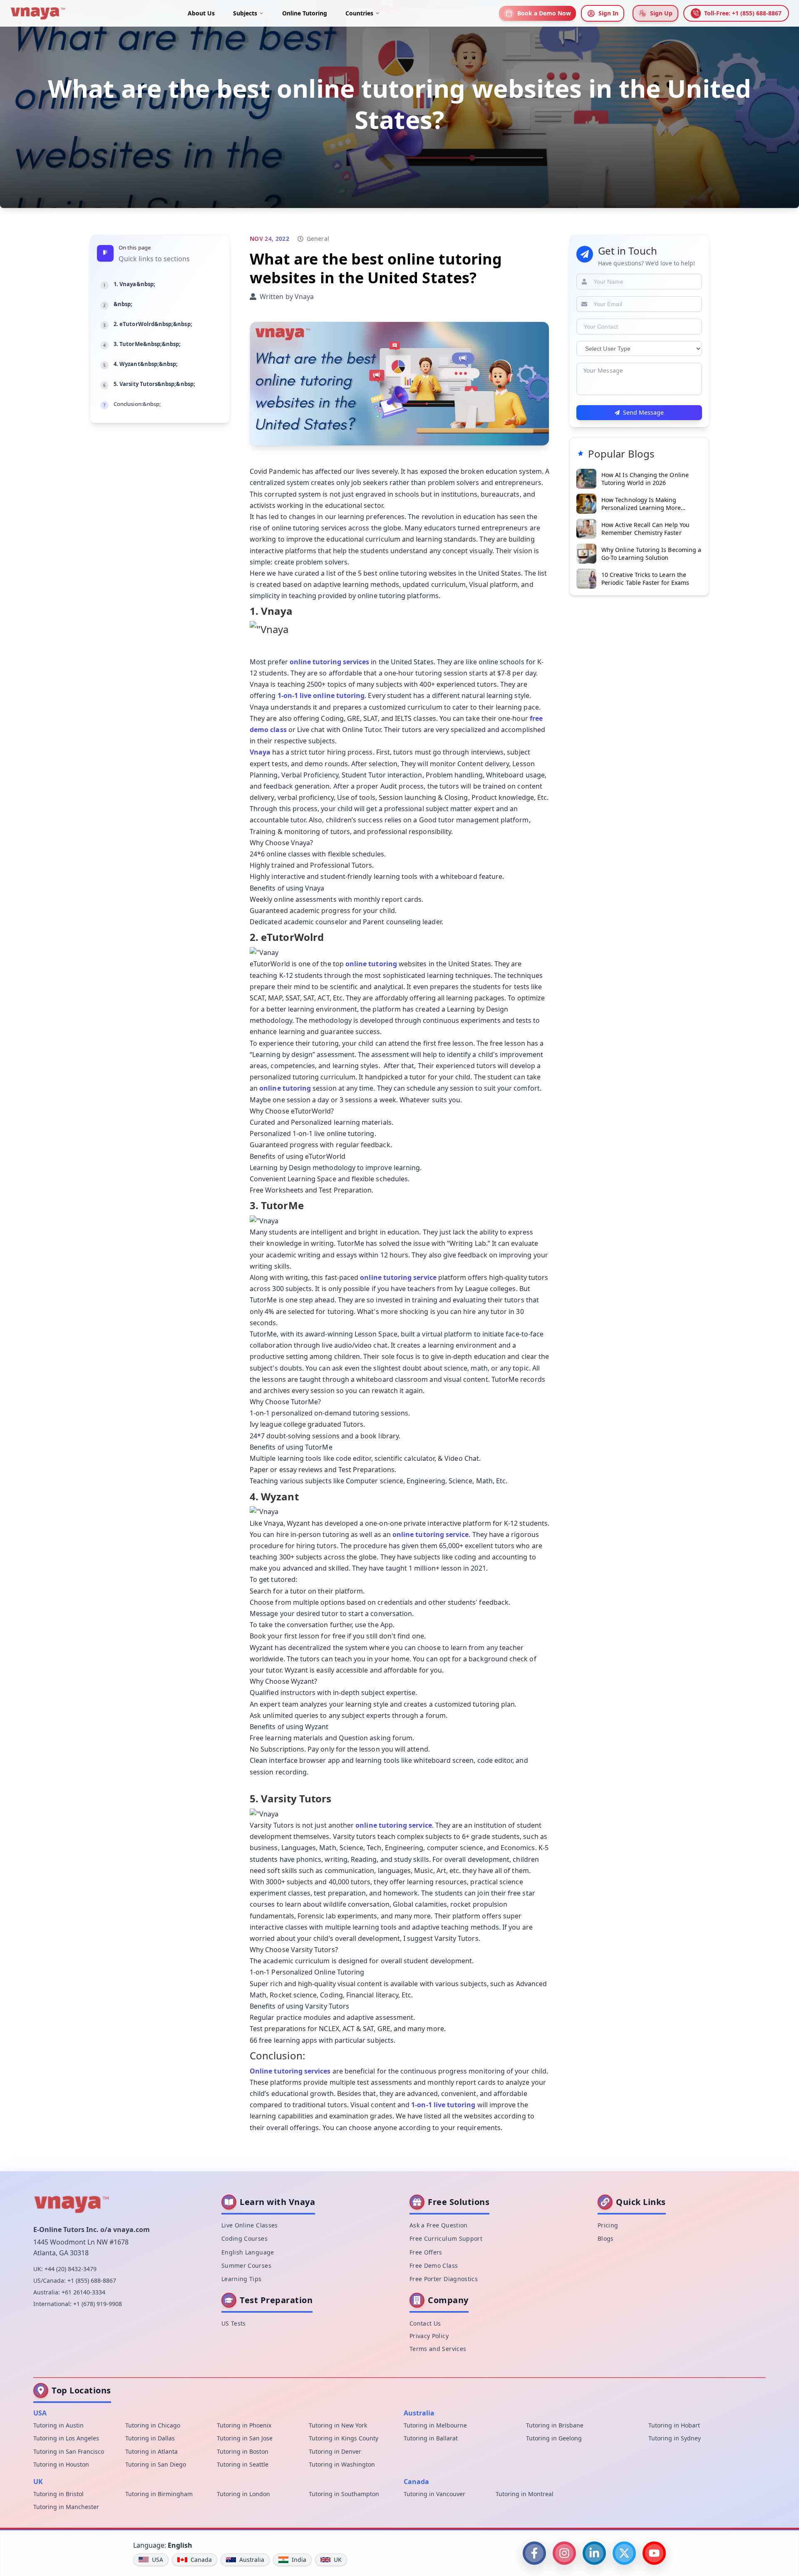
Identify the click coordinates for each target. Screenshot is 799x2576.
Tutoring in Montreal (525, 2494)
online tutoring (371, 964)
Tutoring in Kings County (344, 2438)
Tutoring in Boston (243, 2451)
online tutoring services (330, 662)
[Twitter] (624, 2553)
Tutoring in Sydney (675, 2438)
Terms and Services (438, 2349)
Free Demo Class (434, 2265)
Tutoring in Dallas (150, 2438)
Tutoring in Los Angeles (66, 2438)
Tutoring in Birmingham (159, 2494)
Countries (359, 13)
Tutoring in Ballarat (431, 2438)
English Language (248, 2252)
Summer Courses (246, 2265)
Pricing (608, 2225)
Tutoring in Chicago (153, 2425)
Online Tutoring (305, 13)
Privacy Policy (429, 2336)
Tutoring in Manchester (66, 2507)
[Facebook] (534, 2553)
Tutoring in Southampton (344, 2494)
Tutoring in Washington (342, 2464)
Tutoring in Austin (58, 2425)
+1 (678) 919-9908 (98, 2304)
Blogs (606, 2238)
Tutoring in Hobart (674, 2425)
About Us (201, 13)
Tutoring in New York (338, 2425)
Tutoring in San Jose (245, 2438)
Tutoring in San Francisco (69, 2451)
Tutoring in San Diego (156, 2464)
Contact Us (425, 2323)
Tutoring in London (243, 2494)
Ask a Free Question (439, 2225)
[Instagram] (564, 2553)
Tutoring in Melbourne (435, 2425)
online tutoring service (398, 1277)
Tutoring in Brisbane (555, 2425)
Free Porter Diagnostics (444, 2279)
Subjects (245, 13)
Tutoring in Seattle (243, 2464)
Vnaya (260, 752)
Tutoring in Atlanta (151, 2451)
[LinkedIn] (594, 2553)
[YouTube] (654, 2553)
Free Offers (426, 2252)
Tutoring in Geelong (554, 2438)
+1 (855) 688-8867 (92, 2280)
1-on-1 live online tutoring (321, 695)
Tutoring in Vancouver (434, 2494)
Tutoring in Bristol (58, 2494)
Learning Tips (242, 2279)
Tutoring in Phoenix (244, 2425)
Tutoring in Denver (335, 2451)
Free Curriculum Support (446, 2238)
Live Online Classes (250, 2225)
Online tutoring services (290, 2071)
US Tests (234, 2323)
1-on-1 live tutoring (443, 2105)
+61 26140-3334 (83, 2292)
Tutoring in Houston (61, 2464)
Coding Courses (244, 2238)
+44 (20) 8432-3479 (71, 2269)
